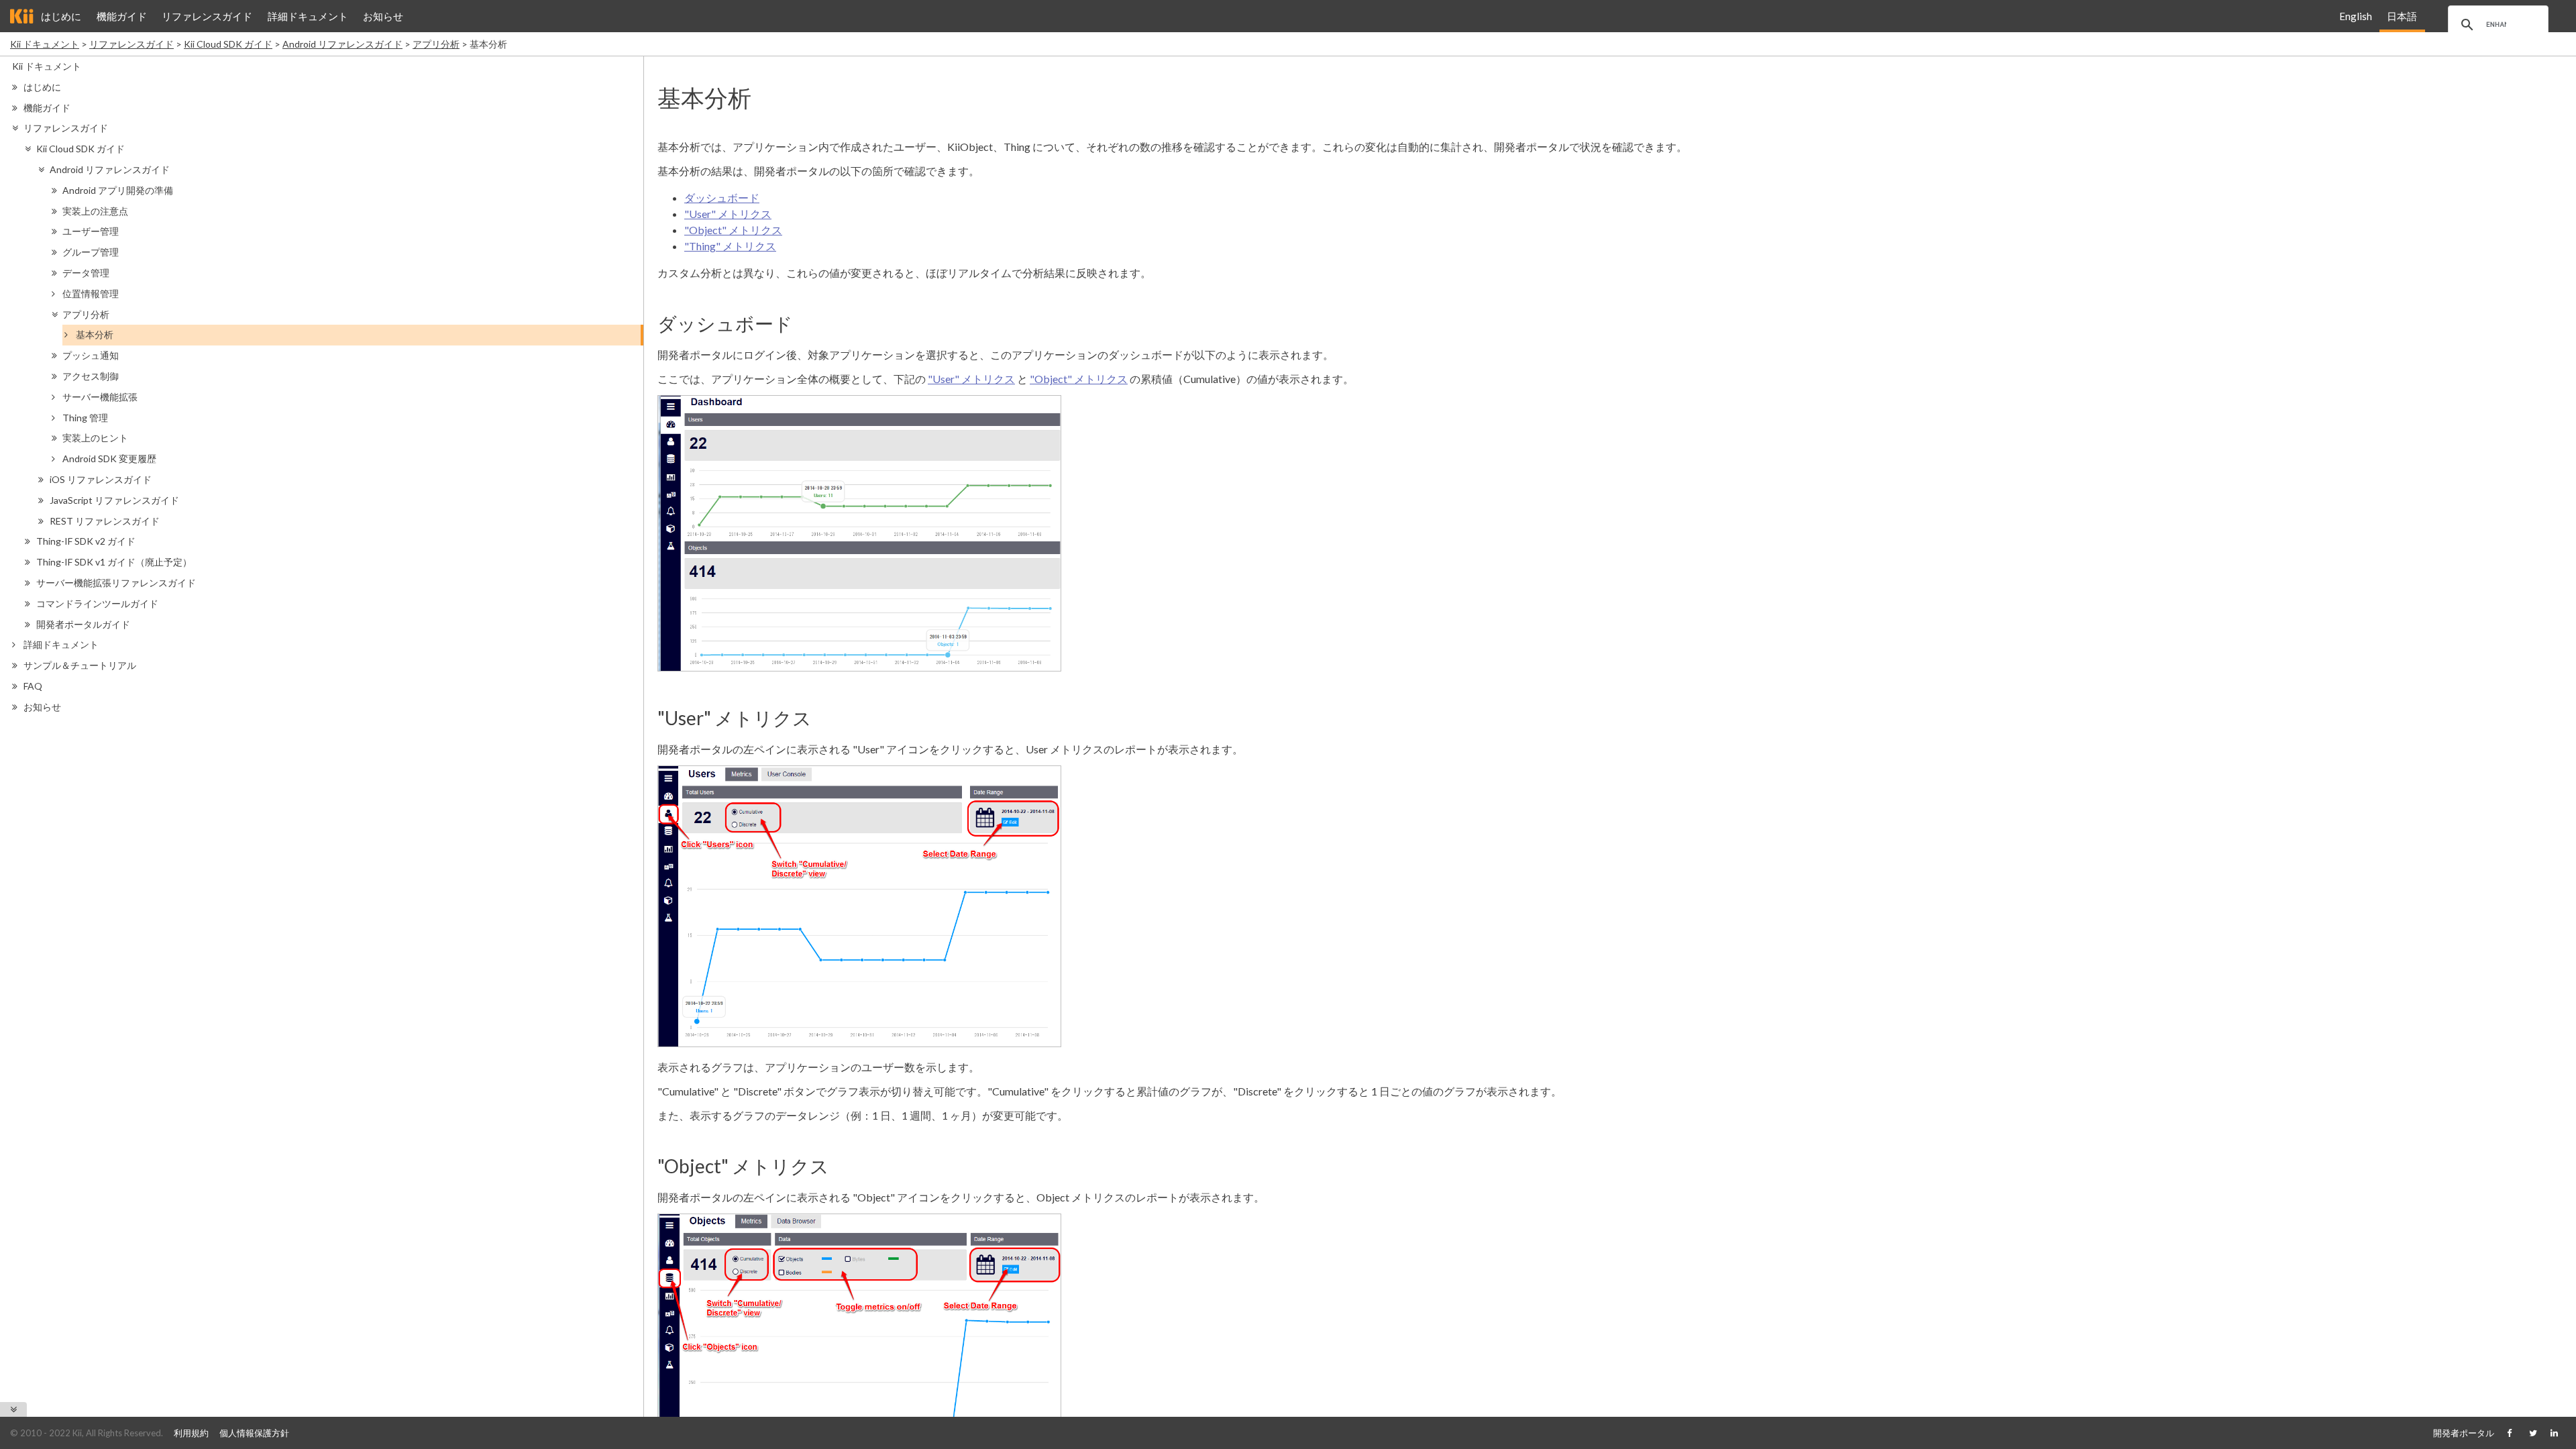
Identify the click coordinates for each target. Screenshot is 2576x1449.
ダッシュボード (722, 198)
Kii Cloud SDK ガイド (228, 44)
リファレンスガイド (207, 16)
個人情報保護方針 (254, 1433)
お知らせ (383, 16)
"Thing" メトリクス (730, 246)
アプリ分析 (436, 44)
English (2356, 16)
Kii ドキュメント (45, 44)
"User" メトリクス (728, 214)
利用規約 (191, 1433)
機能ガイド (122, 16)
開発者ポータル (2464, 1433)
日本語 (2402, 16)
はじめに (61, 16)
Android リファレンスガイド (342, 44)
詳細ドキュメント (308, 16)
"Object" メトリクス (733, 230)
